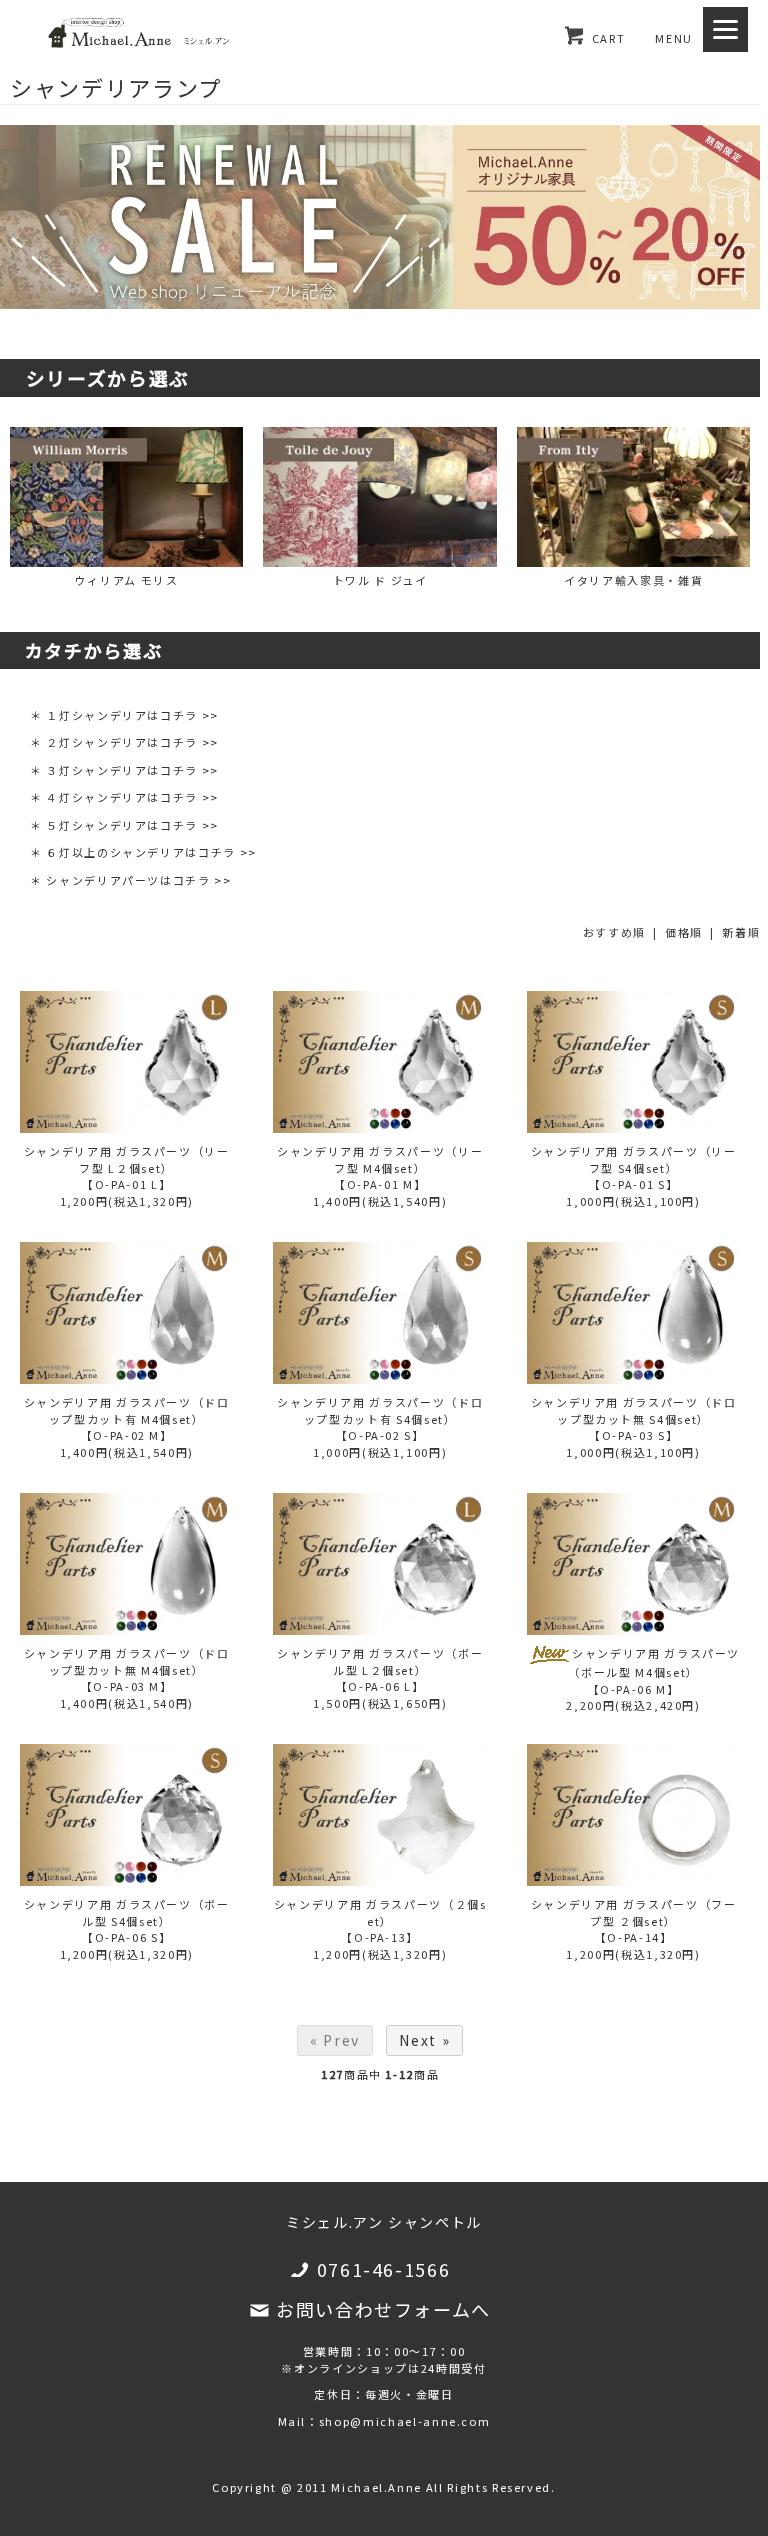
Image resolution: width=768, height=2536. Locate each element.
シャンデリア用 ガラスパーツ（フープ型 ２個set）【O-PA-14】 (634, 1920)
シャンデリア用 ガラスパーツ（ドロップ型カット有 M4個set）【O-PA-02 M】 (127, 1418)
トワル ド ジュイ (380, 580)
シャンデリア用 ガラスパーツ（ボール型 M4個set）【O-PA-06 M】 (654, 1671)
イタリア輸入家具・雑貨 (633, 580)
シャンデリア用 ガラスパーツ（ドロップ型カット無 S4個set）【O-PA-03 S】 (634, 1418)
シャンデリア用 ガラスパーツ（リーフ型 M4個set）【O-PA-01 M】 (380, 1167)
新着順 (741, 932)
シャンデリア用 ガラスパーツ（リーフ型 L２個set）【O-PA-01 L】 (127, 1167)
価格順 (684, 932)
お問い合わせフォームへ (383, 2309)
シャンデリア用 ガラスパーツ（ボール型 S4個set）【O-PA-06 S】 (127, 1920)
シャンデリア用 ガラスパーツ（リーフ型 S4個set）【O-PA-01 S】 (634, 1167)
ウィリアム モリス (127, 580)
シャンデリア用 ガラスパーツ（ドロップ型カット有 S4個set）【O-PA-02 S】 (380, 1418)
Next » (424, 2040)
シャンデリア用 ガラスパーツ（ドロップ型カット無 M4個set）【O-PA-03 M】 (127, 1669)
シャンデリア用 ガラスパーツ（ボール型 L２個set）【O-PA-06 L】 (380, 1669)
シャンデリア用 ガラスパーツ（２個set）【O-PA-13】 (380, 1920)
